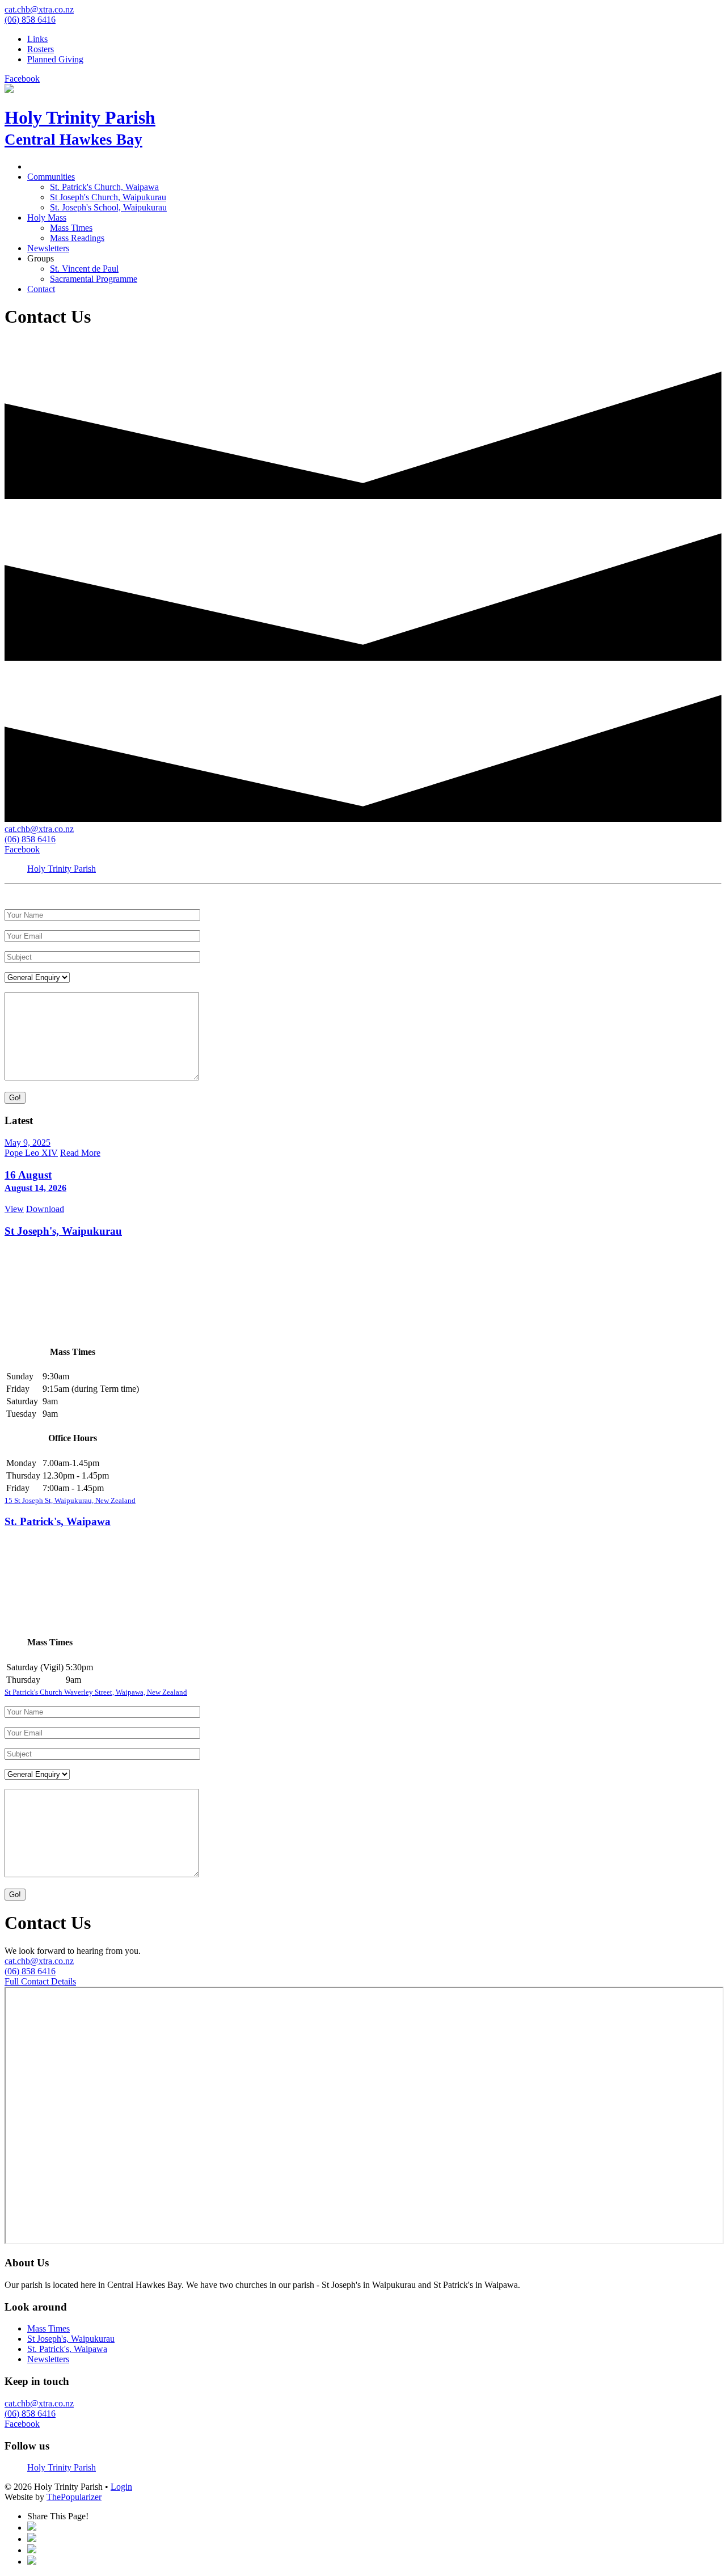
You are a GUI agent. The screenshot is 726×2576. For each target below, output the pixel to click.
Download (45, 1209)
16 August (35, 1181)
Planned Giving (55, 59)
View (14, 1209)
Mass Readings (77, 238)
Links (37, 39)
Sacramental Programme (94, 279)
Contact (41, 289)
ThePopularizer (74, 2497)
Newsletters (48, 248)
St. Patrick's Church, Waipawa (104, 187)
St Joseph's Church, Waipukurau (108, 197)
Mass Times (71, 228)
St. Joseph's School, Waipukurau (108, 207)
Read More (80, 1153)
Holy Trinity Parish (62, 869)
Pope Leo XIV (31, 1153)
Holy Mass (47, 218)
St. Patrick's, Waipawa (58, 1521)
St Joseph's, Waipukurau (63, 1231)
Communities (51, 177)
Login (121, 2487)
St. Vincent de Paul (84, 269)
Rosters (41, 49)
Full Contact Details (40, 1981)
